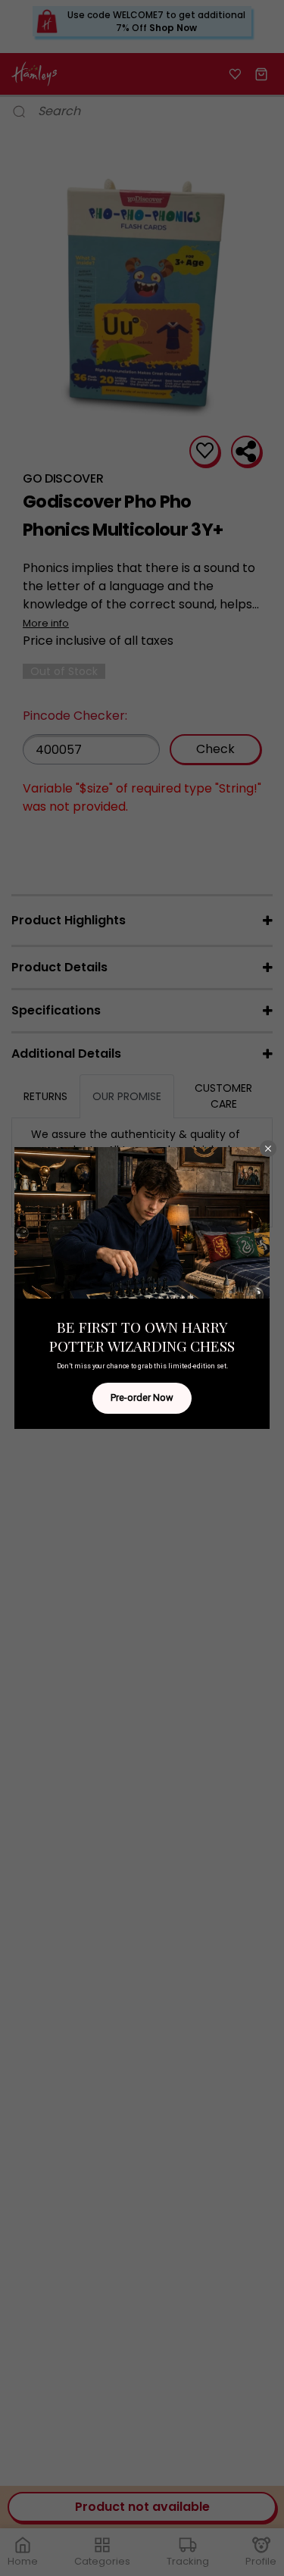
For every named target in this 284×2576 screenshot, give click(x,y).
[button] (268, 1149)
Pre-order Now (142, 1397)
